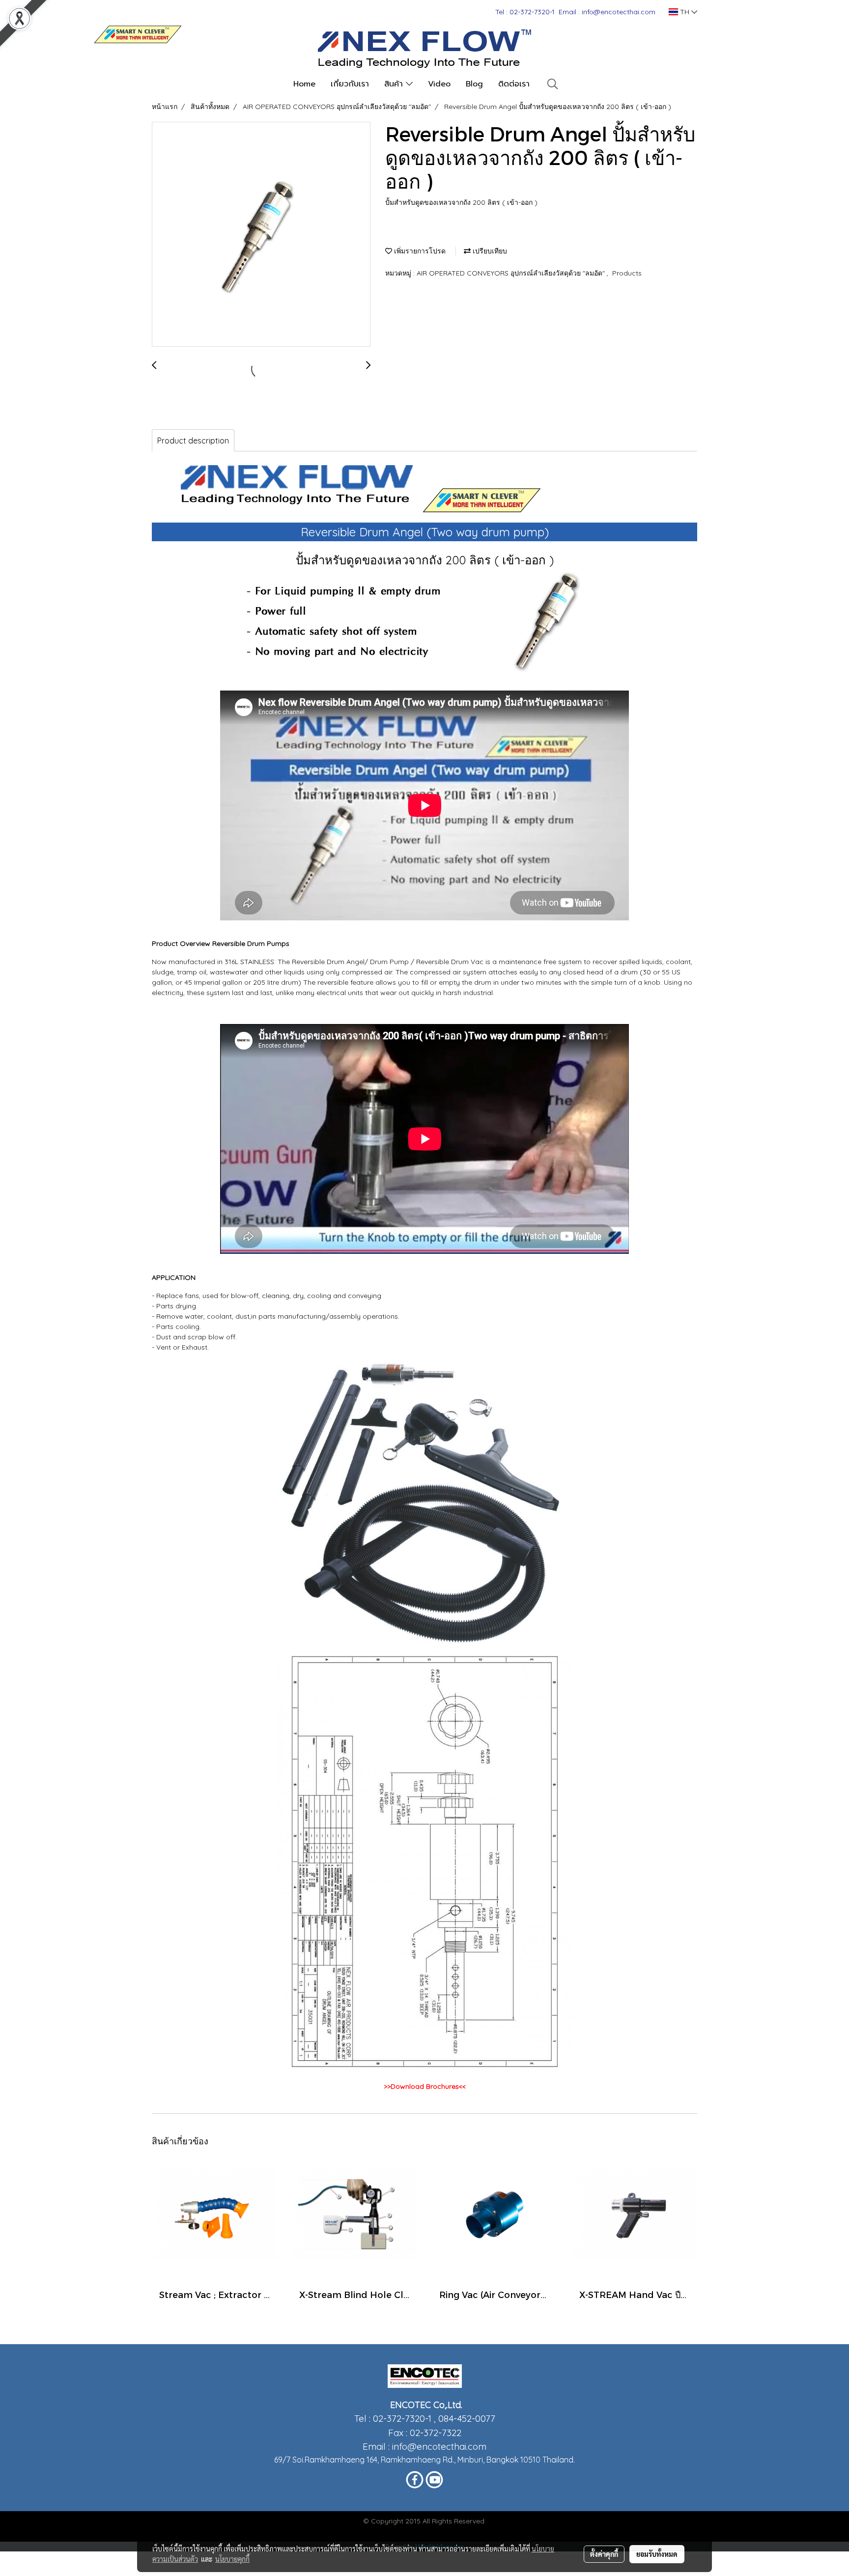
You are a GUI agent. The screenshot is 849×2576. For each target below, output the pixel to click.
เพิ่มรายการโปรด (419, 251)
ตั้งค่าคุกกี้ (604, 2554)
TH (685, 12)
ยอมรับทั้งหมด (657, 2554)
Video (439, 84)
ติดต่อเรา (514, 84)
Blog (474, 84)
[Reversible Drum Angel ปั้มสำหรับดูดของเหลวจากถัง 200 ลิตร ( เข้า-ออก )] (261, 235)
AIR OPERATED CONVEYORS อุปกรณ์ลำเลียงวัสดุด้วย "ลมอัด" (512, 273)
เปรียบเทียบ (489, 251)
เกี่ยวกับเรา (350, 84)
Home (304, 84)
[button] (553, 84)
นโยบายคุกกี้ (232, 2559)
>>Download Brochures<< (425, 2086)
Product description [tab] (193, 441)
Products (627, 273)
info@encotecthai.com (439, 2446)
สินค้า (395, 84)
